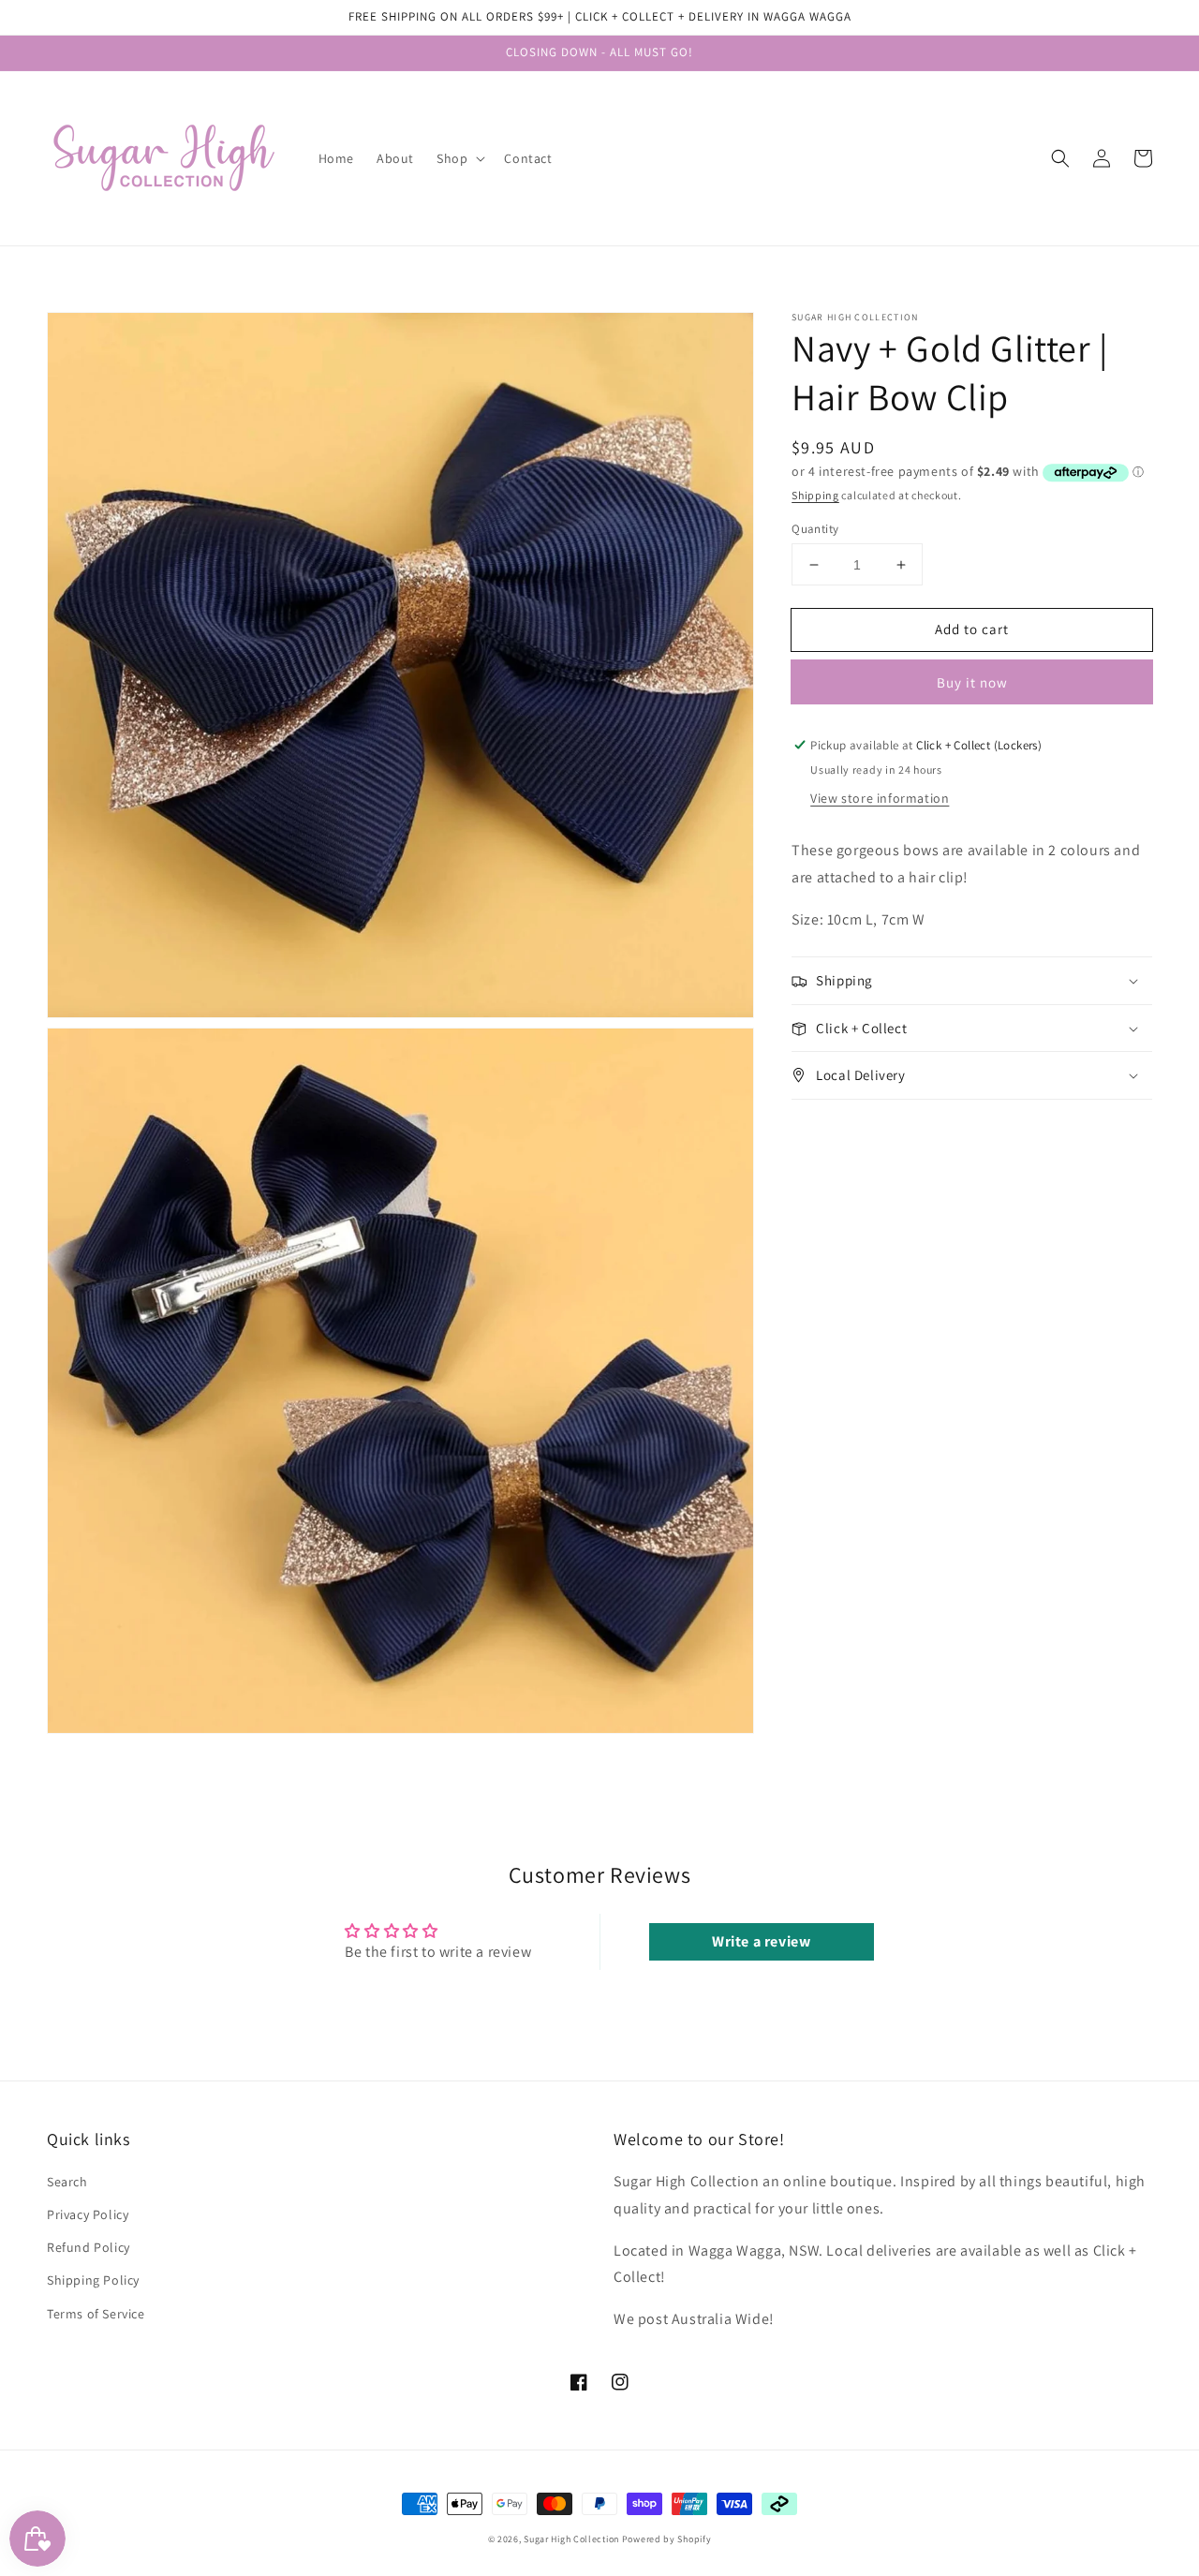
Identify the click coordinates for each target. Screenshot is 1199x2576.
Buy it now (972, 682)
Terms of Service (96, 2314)
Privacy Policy (88, 2214)
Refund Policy (89, 2247)
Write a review (761, 1941)
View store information (880, 798)
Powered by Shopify (667, 2539)
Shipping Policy (93, 2280)
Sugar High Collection (571, 2539)
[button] (1060, 158)
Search (67, 2182)
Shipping (815, 495)
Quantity (815, 529)
